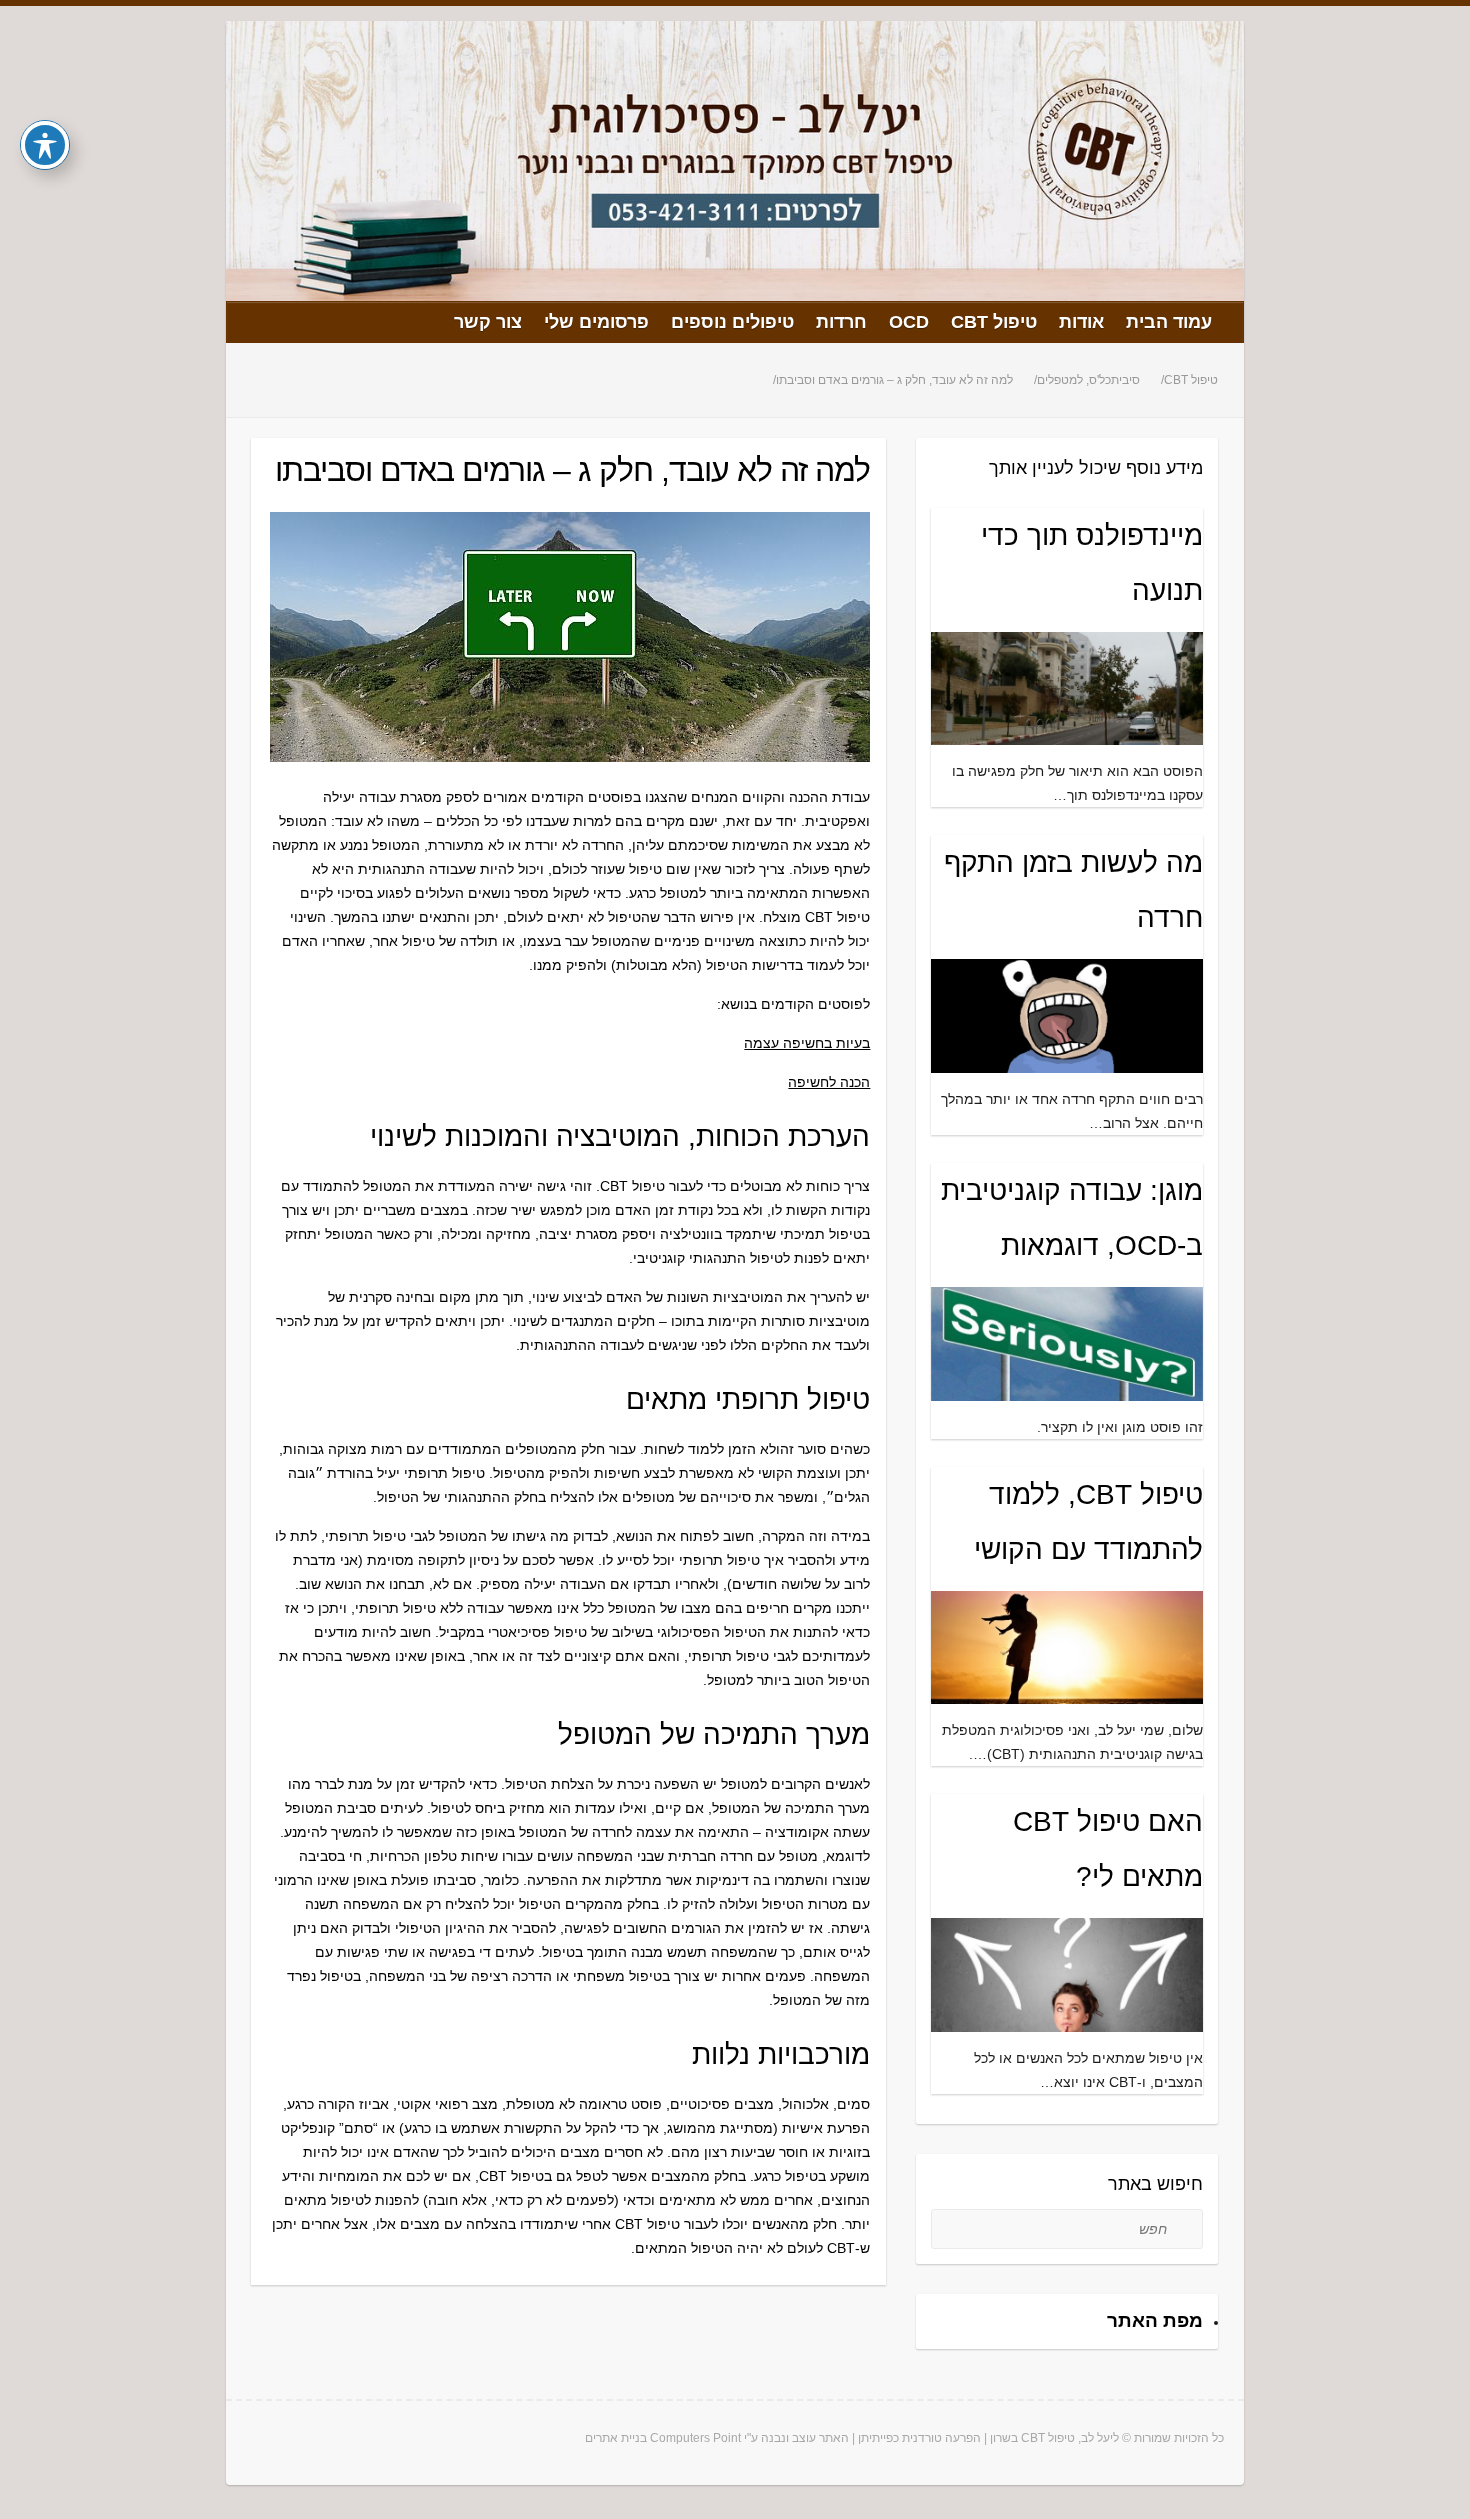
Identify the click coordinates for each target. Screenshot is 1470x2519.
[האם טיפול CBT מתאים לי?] (1067, 2020)
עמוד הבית (1169, 322)
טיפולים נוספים (732, 322)
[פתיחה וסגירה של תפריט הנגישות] (45, 145)
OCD (909, 322)
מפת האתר (1155, 2320)
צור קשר (488, 322)
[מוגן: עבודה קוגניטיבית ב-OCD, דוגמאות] (1067, 1389)
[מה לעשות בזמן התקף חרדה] (1067, 1061)
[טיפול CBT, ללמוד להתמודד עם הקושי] (1067, 1692)
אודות (1081, 322)
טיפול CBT (994, 322)
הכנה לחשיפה (829, 1082)
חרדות (841, 322)
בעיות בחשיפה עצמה (807, 1043)
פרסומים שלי (596, 322)
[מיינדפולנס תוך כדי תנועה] (1067, 733)
